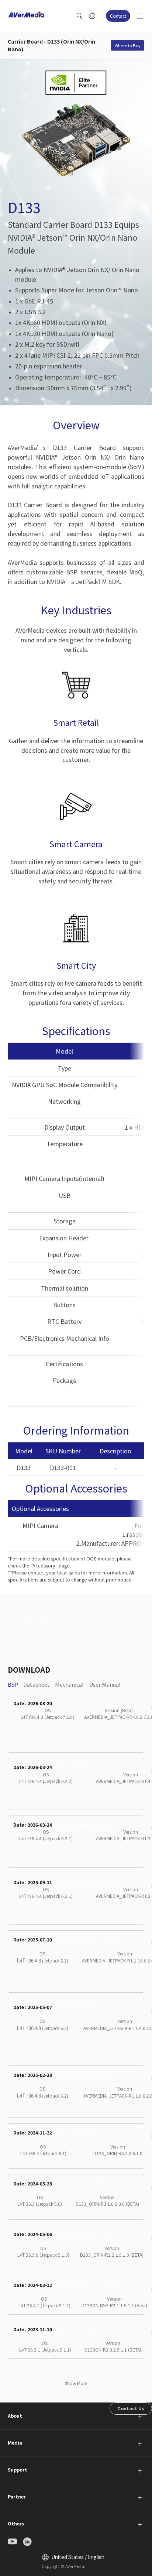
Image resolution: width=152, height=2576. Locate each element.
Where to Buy (128, 45)
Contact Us (131, 2408)
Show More (76, 2383)
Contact (118, 16)
